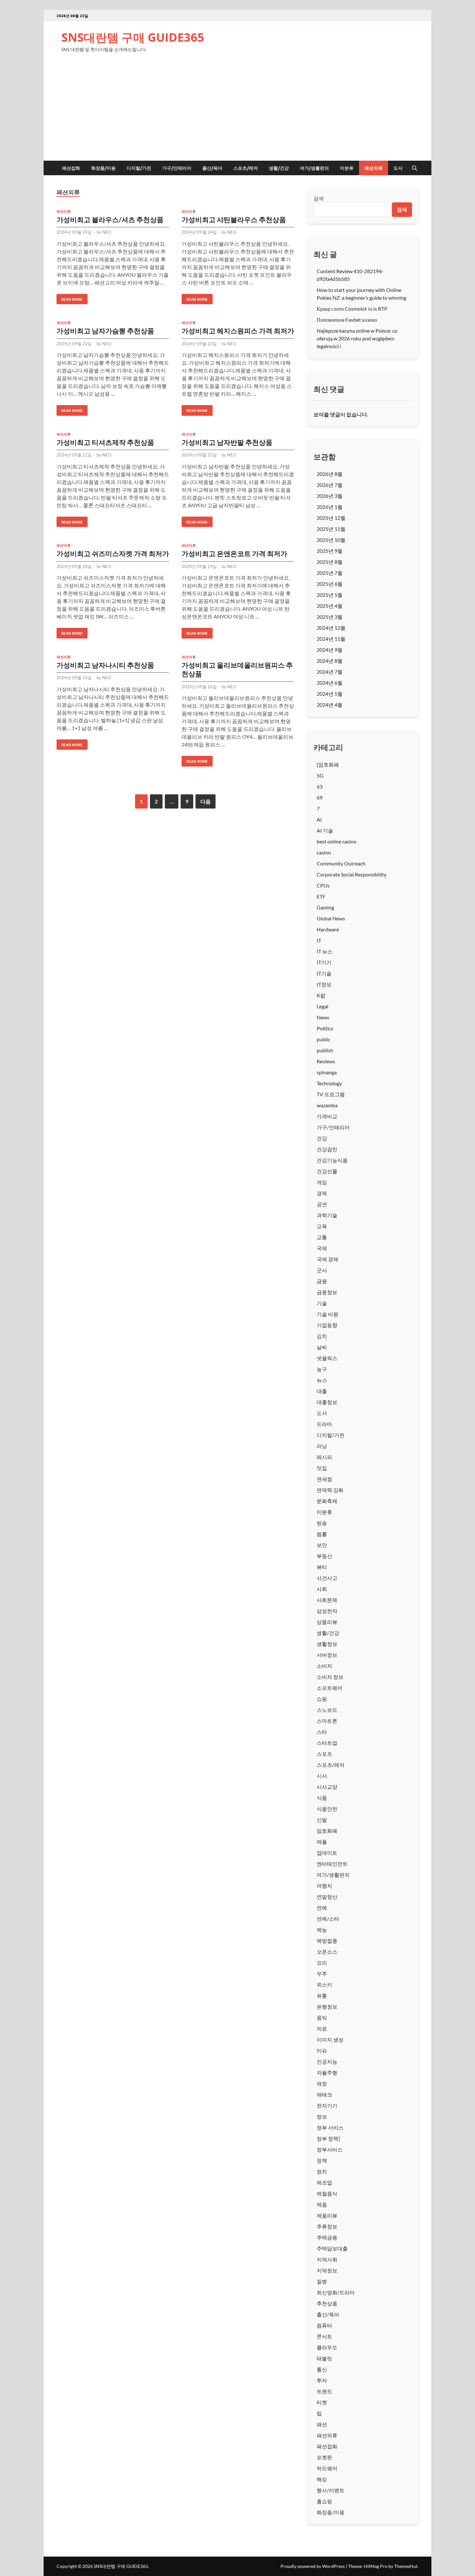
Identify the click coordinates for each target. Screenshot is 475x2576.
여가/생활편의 (314, 168)
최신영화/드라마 (336, 2292)
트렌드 (324, 2391)
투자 (322, 2380)
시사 (322, 1776)
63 (320, 786)
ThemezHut (406, 2566)
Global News (331, 918)
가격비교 (327, 1116)
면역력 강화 (330, 1490)
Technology (329, 1083)
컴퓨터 (324, 2325)
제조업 (324, 2182)
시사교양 (327, 1787)
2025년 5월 (330, 595)
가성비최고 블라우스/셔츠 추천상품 (110, 219)
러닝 (322, 1446)
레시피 (324, 1457)
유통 (322, 1996)
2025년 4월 (330, 606)
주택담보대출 (332, 2248)
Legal (322, 1006)
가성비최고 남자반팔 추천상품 (227, 442)
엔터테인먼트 (332, 1864)
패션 (322, 2424)
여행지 (324, 1886)
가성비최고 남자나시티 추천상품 (105, 665)
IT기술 (324, 973)
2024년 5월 (330, 694)
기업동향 (327, 1325)
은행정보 (327, 2007)
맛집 (322, 1468)
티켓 (322, 2402)
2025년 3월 (330, 617)
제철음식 (327, 2193)
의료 (322, 2029)
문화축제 (327, 1501)
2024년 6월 (330, 683)
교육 (322, 1226)
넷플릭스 (327, 1358)
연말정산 (327, 1897)
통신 (322, 2369)
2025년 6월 (330, 584)
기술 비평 (327, 1314)
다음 (206, 801)
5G (320, 775)
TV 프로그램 (331, 1094)
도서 (398, 168)
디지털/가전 (139, 168)
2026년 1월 (330, 507)
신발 (322, 1820)
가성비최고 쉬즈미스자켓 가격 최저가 (113, 553)
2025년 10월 (331, 540)
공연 (322, 1204)
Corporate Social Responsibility (352, 874)
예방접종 (327, 1941)
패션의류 (374, 168)
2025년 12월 (331, 518)
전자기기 (327, 2105)
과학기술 (327, 1215)
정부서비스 (330, 2149)
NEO (107, 232)
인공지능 (327, 2061)
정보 (322, 2116)
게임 (322, 1182)
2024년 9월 (330, 650)
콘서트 (324, 2336)
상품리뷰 (327, 1622)
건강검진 (327, 1149)
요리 (322, 1963)
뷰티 (322, 1567)
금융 (322, 1281)
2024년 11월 (331, 639)
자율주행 (327, 2072)
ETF (321, 896)
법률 (322, 1534)
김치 (322, 1336)
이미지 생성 (330, 2039)
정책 (322, 2160)
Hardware (328, 929)
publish (325, 1050)
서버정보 (327, 1655)
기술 (322, 1303)
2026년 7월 (330, 485)
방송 (322, 1523)
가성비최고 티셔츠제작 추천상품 (105, 442)
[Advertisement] (238, 112)
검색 (319, 198)
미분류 (347, 168)
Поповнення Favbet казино (347, 320)
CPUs (323, 885)
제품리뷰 (327, 2215)
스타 (322, 1732)
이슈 (322, 2050)
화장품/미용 (103, 168)
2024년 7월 (330, 672)
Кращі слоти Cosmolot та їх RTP (352, 309)
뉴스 (322, 1380)
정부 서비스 (330, 2127)
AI (319, 819)
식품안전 (327, 1809)
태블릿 (324, 2358)
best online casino (337, 841)
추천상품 (327, 2303)
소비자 (324, 1666)
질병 (322, 2281)
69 (320, 797)
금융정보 (327, 1292)
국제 (322, 1248)
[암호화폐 (328, 764)
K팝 (321, 995)
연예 (322, 1908)
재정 (322, 2083)
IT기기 (324, 962)
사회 (322, 1589)
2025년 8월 (330, 562)
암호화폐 (327, 1831)
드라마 (324, 1424)
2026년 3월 (330, 496)
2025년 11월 (331, 529)
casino (324, 852)
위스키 (324, 1985)
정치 (322, 2171)
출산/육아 (212, 168)
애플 (322, 1842)
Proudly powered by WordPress (313, 2566)
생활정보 (327, 1644)
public (323, 1039)
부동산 (324, 1556)
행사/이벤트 (331, 2490)
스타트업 (327, 1743)
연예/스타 (328, 1919)
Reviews (326, 1061)
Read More (70, 298)
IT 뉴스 (325, 951)
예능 (322, 1930)
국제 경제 (327, 1259)
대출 (322, 1391)
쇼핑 (322, 1699)
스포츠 (324, 1754)
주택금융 (327, 2237)
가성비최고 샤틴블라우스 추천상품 (234, 219)
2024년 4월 (330, 705)
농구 (322, 1369)
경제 (322, 1193)
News (323, 1017)
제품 (322, 2204)
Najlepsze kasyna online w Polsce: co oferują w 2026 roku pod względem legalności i (357, 338)
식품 (322, 1798)
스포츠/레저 (246, 168)
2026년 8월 (330, 474)
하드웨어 (327, 2468)
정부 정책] (328, 2138)
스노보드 (327, 1710)
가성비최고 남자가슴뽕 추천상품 (105, 331)
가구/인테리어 (177, 168)
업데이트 (327, 1853)
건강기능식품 (332, 1160)
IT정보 (324, 984)
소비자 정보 (330, 1677)
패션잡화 (71, 168)
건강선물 (327, 1171)
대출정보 (327, 1402)
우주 (322, 1974)
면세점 (324, 1479)
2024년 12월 (331, 628)
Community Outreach (341, 863)
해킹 (322, 2479)
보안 (322, 1545)
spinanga (327, 1072)
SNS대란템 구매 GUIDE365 (133, 37)
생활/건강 (279, 168)
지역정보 (327, 2270)
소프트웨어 (330, 1688)
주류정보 (327, 2226)
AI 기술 (325, 830)
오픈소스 (327, 1952)
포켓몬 (324, 2457)
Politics (325, 1028)
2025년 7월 (330, 573)
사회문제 (327, 1600)
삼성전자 (327, 1611)
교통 (322, 1237)
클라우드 (327, 2347)
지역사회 (327, 2259)
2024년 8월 (330, 661)
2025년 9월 (330, 551)
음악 (322, 2018)
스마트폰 (327, 1721)
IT (319, 940)
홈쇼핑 (324, 2501)
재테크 (324, 2094)
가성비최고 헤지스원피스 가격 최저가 (238, 331)
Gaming (325, 907)
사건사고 (327, 1578)
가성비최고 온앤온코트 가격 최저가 (234, 553)
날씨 (322, 1347)
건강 (322, 1138)
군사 (322, 1270)
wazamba (327, 1105)
